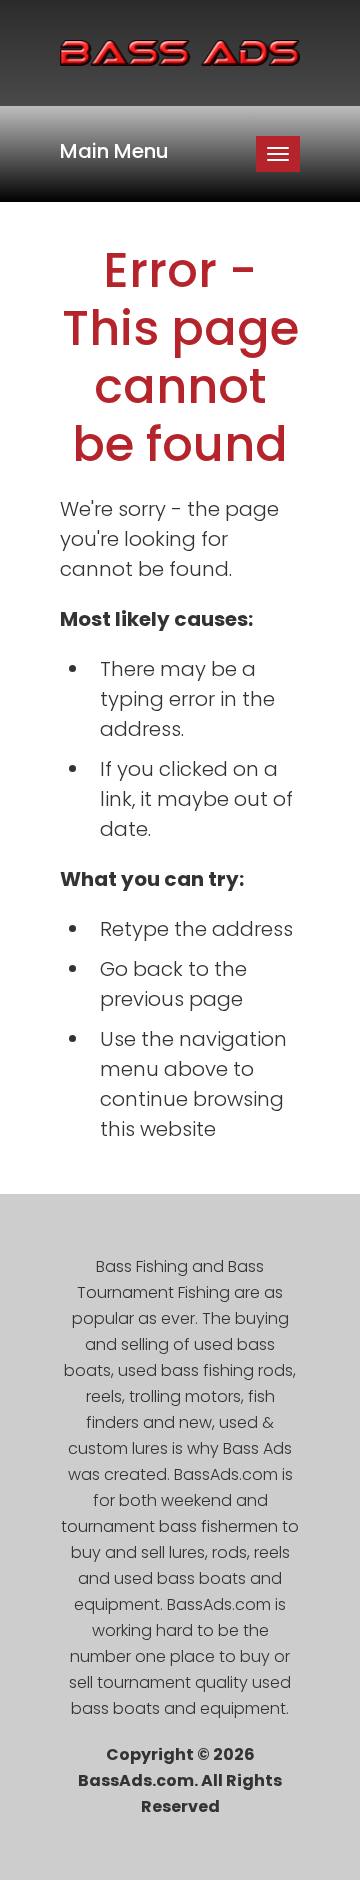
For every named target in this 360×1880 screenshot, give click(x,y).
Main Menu (114, 151)
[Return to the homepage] (180, 53)
